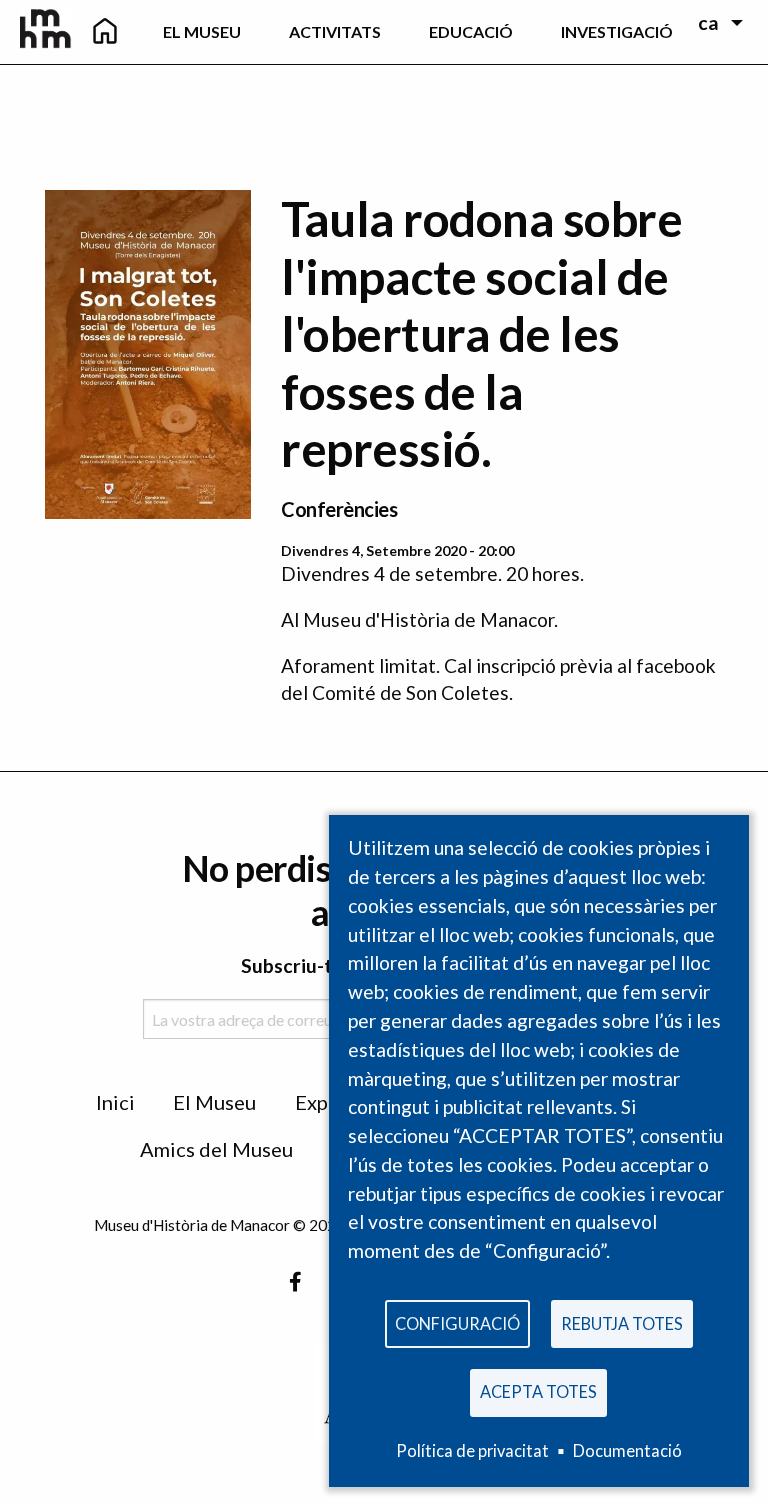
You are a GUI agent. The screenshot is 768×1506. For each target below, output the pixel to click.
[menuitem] (105, 32)
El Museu (214, 1102)
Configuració (457, 1323)
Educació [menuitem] (471, 31)
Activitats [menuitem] (335, 31)
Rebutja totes (622, 1323)
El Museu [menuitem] (202, 31)
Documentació (627, 1450)
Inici (115, 1102)
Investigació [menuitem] (617, 31)
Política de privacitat (472, 1450)
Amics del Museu (216, 1149)
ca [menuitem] (708, 22)
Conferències (339, 509)
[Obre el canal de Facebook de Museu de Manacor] (295, 1281)
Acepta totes (538, 1391)
